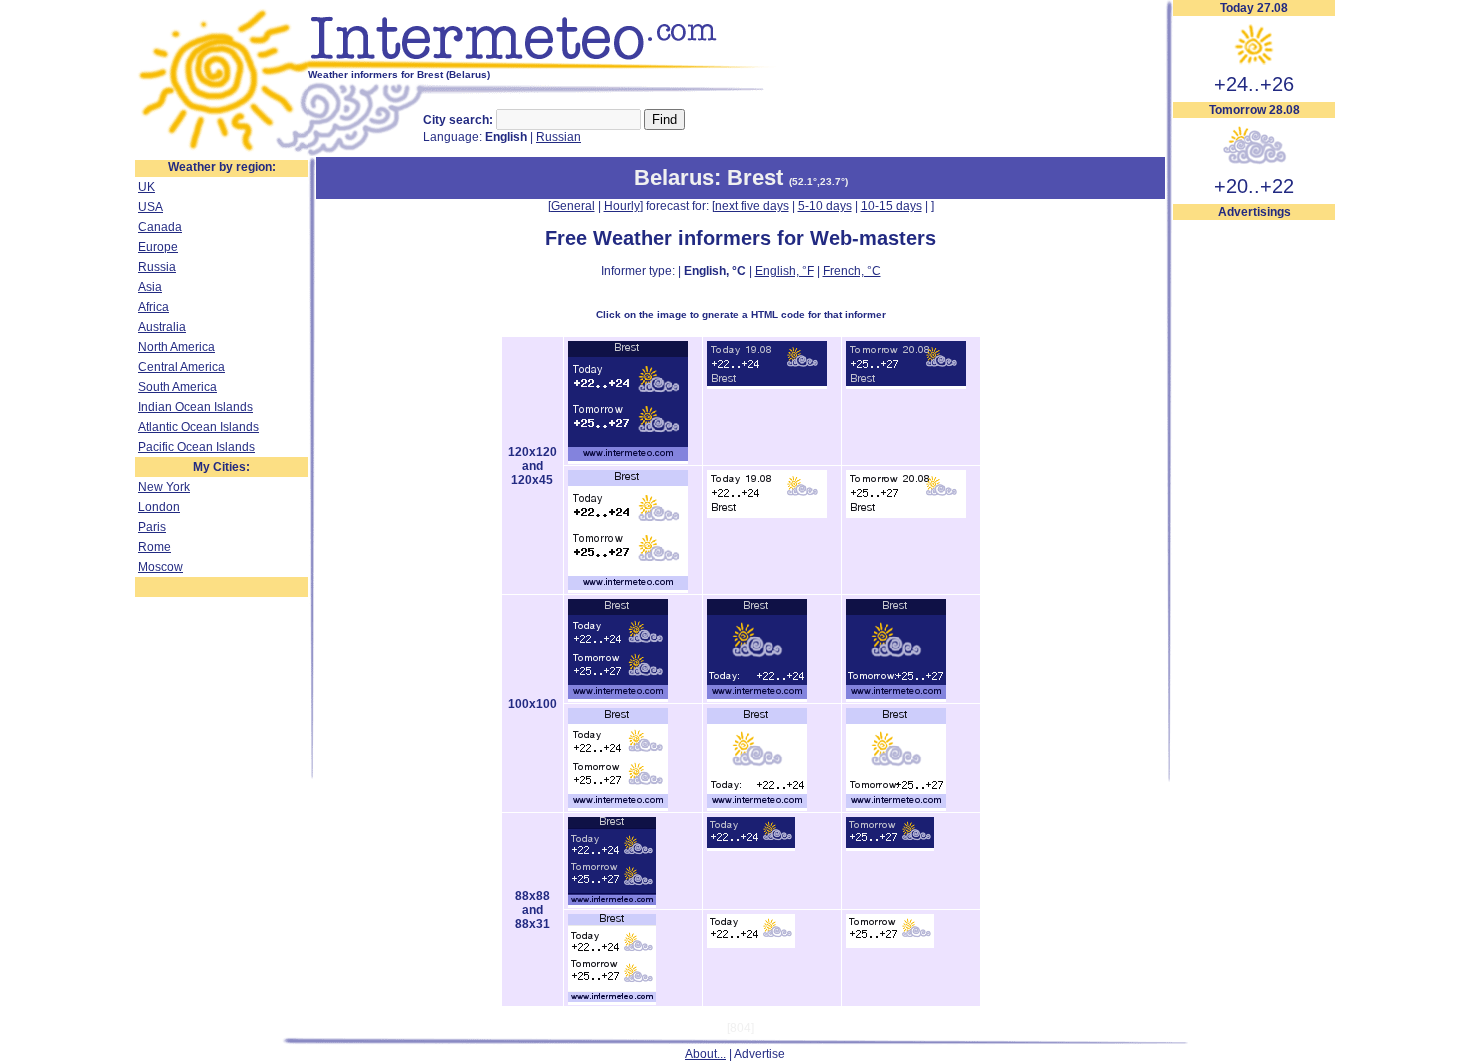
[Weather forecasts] (542, 65)
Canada (160, 227)
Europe (158, 247)
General (573, 206)
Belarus (674, 177)
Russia (157, 267)
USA (150, 207)
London (159, 507)
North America (176, 347)
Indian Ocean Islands (195, 407)
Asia (150, 287)
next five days (752, 206)
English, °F (784, 271)
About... (705, 1054)
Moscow (160, 567)
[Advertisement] (1254, 521)
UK (146, 187)
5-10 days (825, 206)
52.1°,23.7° (818, 181)
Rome (154, 547)
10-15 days (891, 206)
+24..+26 (1254, 84)
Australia (162, 327)
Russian (558, 137)
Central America (181, 367)
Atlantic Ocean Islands (198, 427)
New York (164, 487)
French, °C (852, 271)
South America (177, 387)
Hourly (622, 206)
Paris (152, 527)
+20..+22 (1254, 186)
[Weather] (221, 153)
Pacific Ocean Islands (196, 447)
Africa (153, 307)
